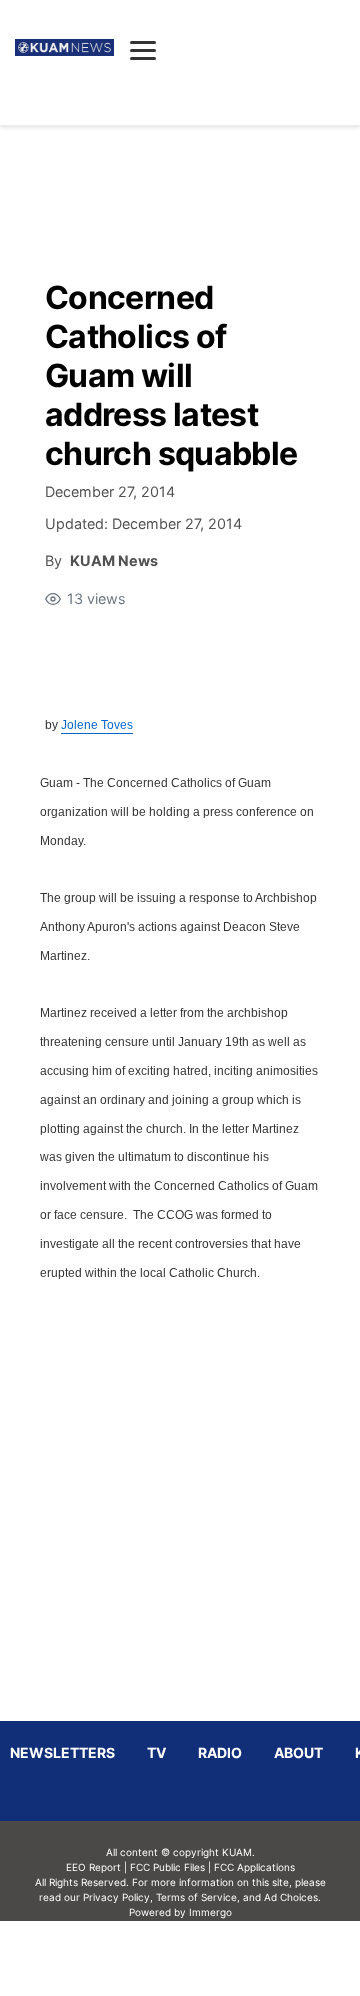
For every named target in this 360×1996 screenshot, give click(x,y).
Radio (220, 1752)
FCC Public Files (167, 1867)
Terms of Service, (198, 1897)
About (298, 1752)
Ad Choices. (292, 1897)
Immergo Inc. (210, 1958)
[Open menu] (143, 50)
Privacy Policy (116, 1897)
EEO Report (93, 1867)
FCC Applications (254, 1867)
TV (156, 1752)
